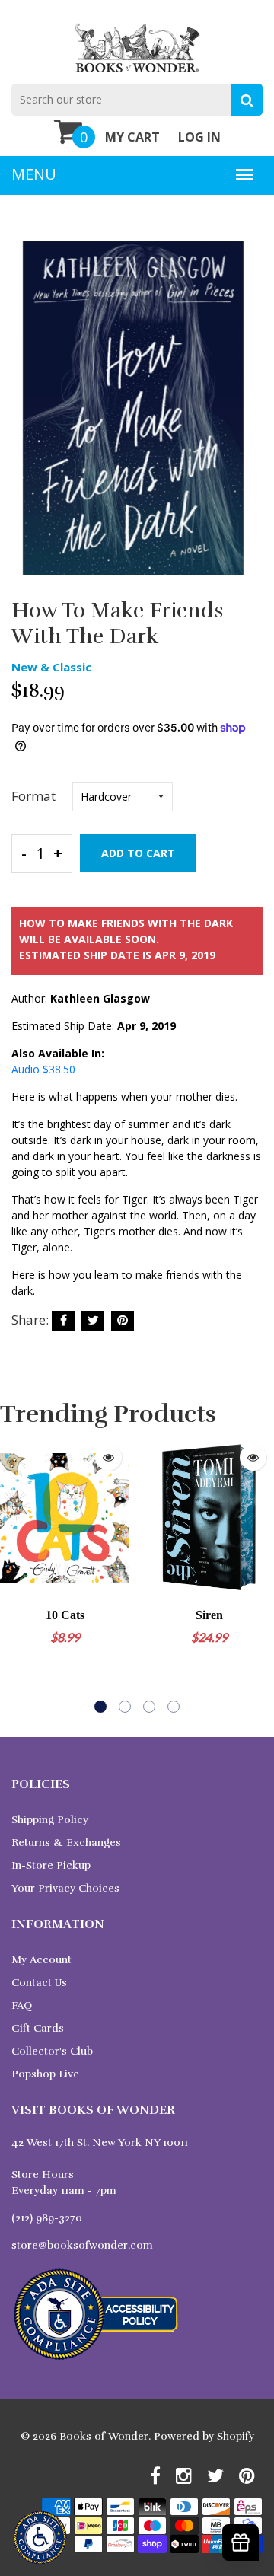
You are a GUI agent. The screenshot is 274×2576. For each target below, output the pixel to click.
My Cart (132, 137)
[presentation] (15, 1575)
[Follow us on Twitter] (93, 1321)
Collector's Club (52, 2051)
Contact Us (39, 1983)
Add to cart (138, 853)
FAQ (22, 2005)
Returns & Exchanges (66, 1843)
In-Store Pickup (51, 1865)
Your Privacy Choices (65, 1888)
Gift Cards (38, 2028)
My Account (41, 1960)
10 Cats (65, 1615)
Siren (209, 1615)
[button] (100, 1707)
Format (33, 796)
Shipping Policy (50, 1820)
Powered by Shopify (204, 2436)
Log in (199, 137)
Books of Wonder (104, 2436)
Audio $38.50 (43, 1069)
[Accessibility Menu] (40, 2538)
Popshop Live (45, 2074)
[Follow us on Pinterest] (123, 1321)
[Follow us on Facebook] (63, 1321)
